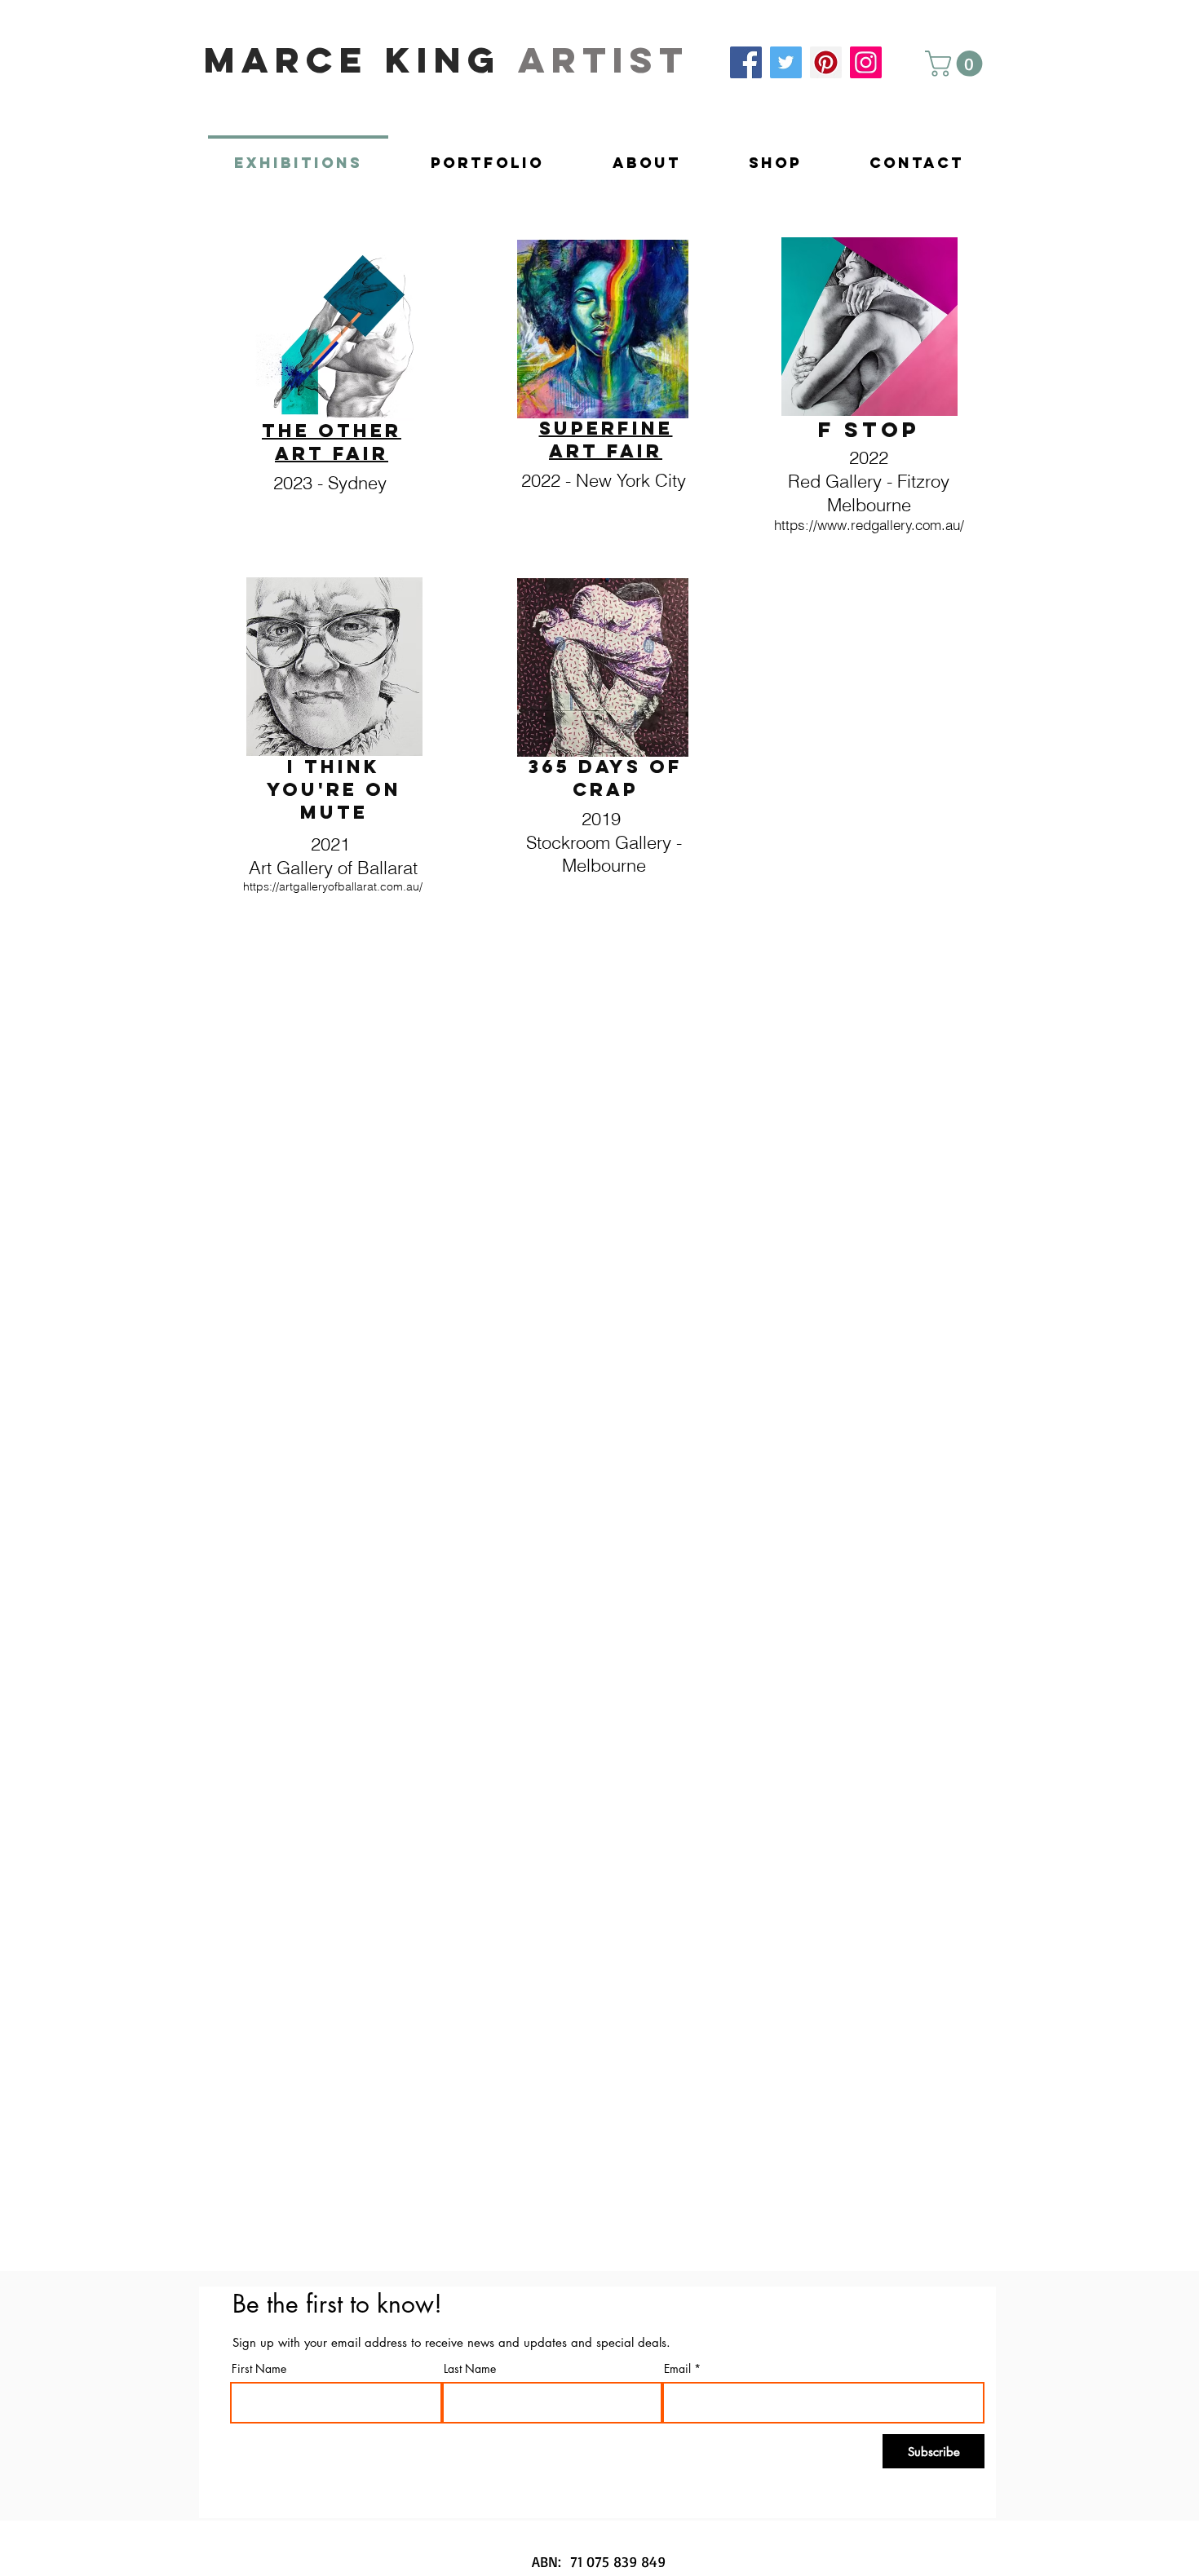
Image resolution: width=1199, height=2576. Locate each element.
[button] (957, 64)
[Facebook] (746, 62)
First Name (259, 2369)
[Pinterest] (826, 62)
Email (677, 2369)
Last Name (470, 2369)
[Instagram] (866, 62)
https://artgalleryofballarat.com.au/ (333, 886)
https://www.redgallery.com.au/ (869, 525)
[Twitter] (786, 62)
